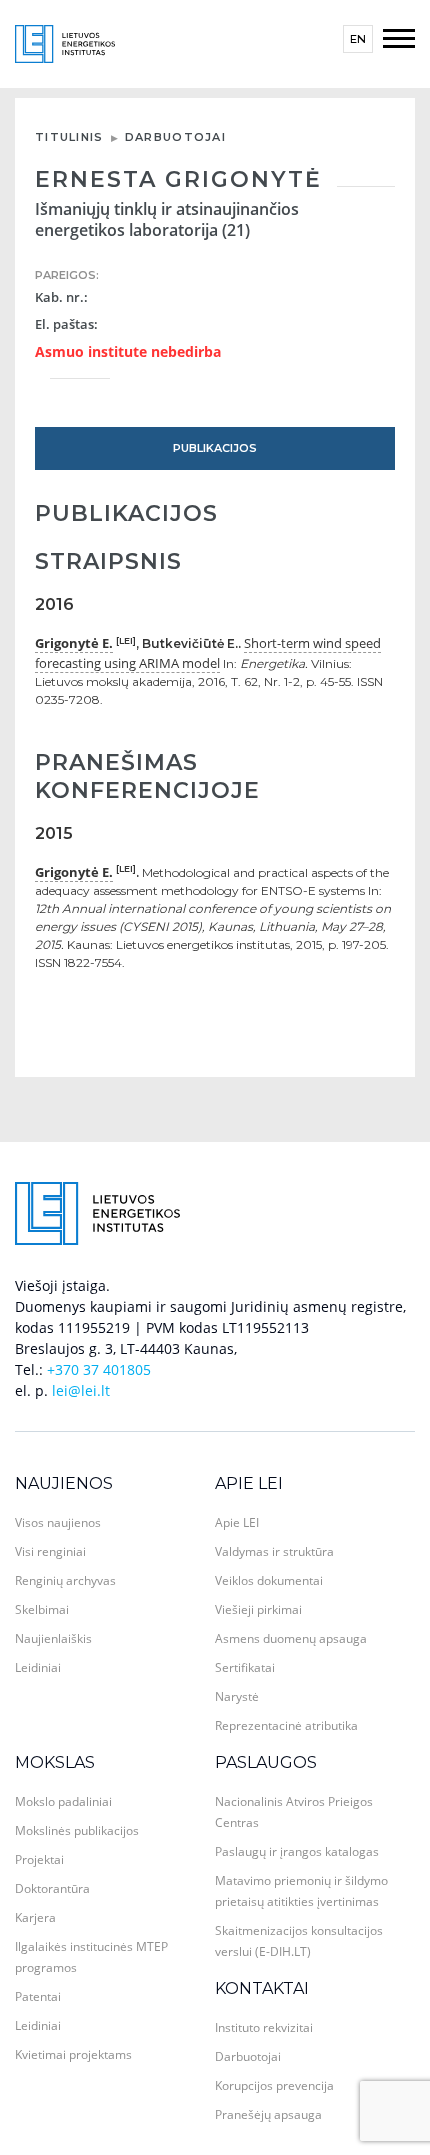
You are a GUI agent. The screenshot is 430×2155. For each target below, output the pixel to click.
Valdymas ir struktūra (274, 1551)
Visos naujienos (58, 1522)
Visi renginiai (50, 1551)
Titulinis (69, 137)
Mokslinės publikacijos (77, 1830)
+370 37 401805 (99, 1369)
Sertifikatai (245, 1667)
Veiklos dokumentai (269, 1580)
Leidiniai (38, 1667)
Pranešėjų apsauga (268, 2114)
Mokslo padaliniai (63, 1801)
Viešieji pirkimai (258, 1609)
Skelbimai (42, 1609)
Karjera (35, 1917)
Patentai (38, 1996)
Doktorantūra (52, 1888)
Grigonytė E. (74, 643)
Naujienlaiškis (53, 1638)
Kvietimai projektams (73, 2054)
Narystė (237, 1696)
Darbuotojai (175, 137)
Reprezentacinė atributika (286, 1725)
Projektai (39, 1859)
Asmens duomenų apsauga (291, 1638)
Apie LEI (249, 1483)
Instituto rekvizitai (264, 2027)
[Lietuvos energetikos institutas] (65, 42)
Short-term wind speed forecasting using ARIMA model (208, 653)
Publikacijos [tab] (215, 448)
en (358, 39)
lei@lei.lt (81, 1390)
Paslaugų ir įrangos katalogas (297, 1851)
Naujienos (64, 1483)
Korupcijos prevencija (274, 2085)
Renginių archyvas (65, 1580)
